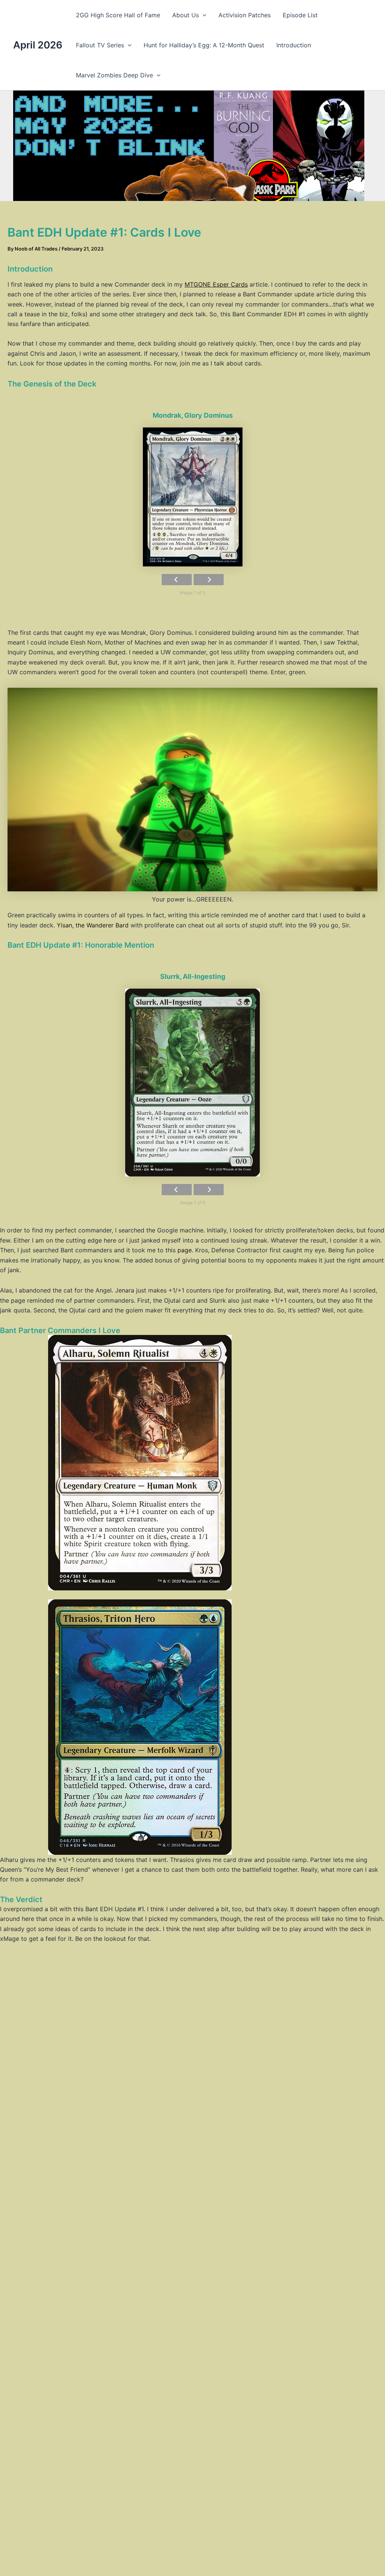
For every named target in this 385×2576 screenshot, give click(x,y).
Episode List (300, 15)
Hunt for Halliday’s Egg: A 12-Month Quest (204, 45)
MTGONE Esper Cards (216, 284)
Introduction (294, 45)
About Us (186, 15)
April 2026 (38, 45)
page (185, 1250)
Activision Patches (245, 15)
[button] (203, 15)
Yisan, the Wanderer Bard (93, 925)
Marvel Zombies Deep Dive (114, 75)
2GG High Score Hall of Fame (118, 15)
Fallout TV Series (100, 45)
